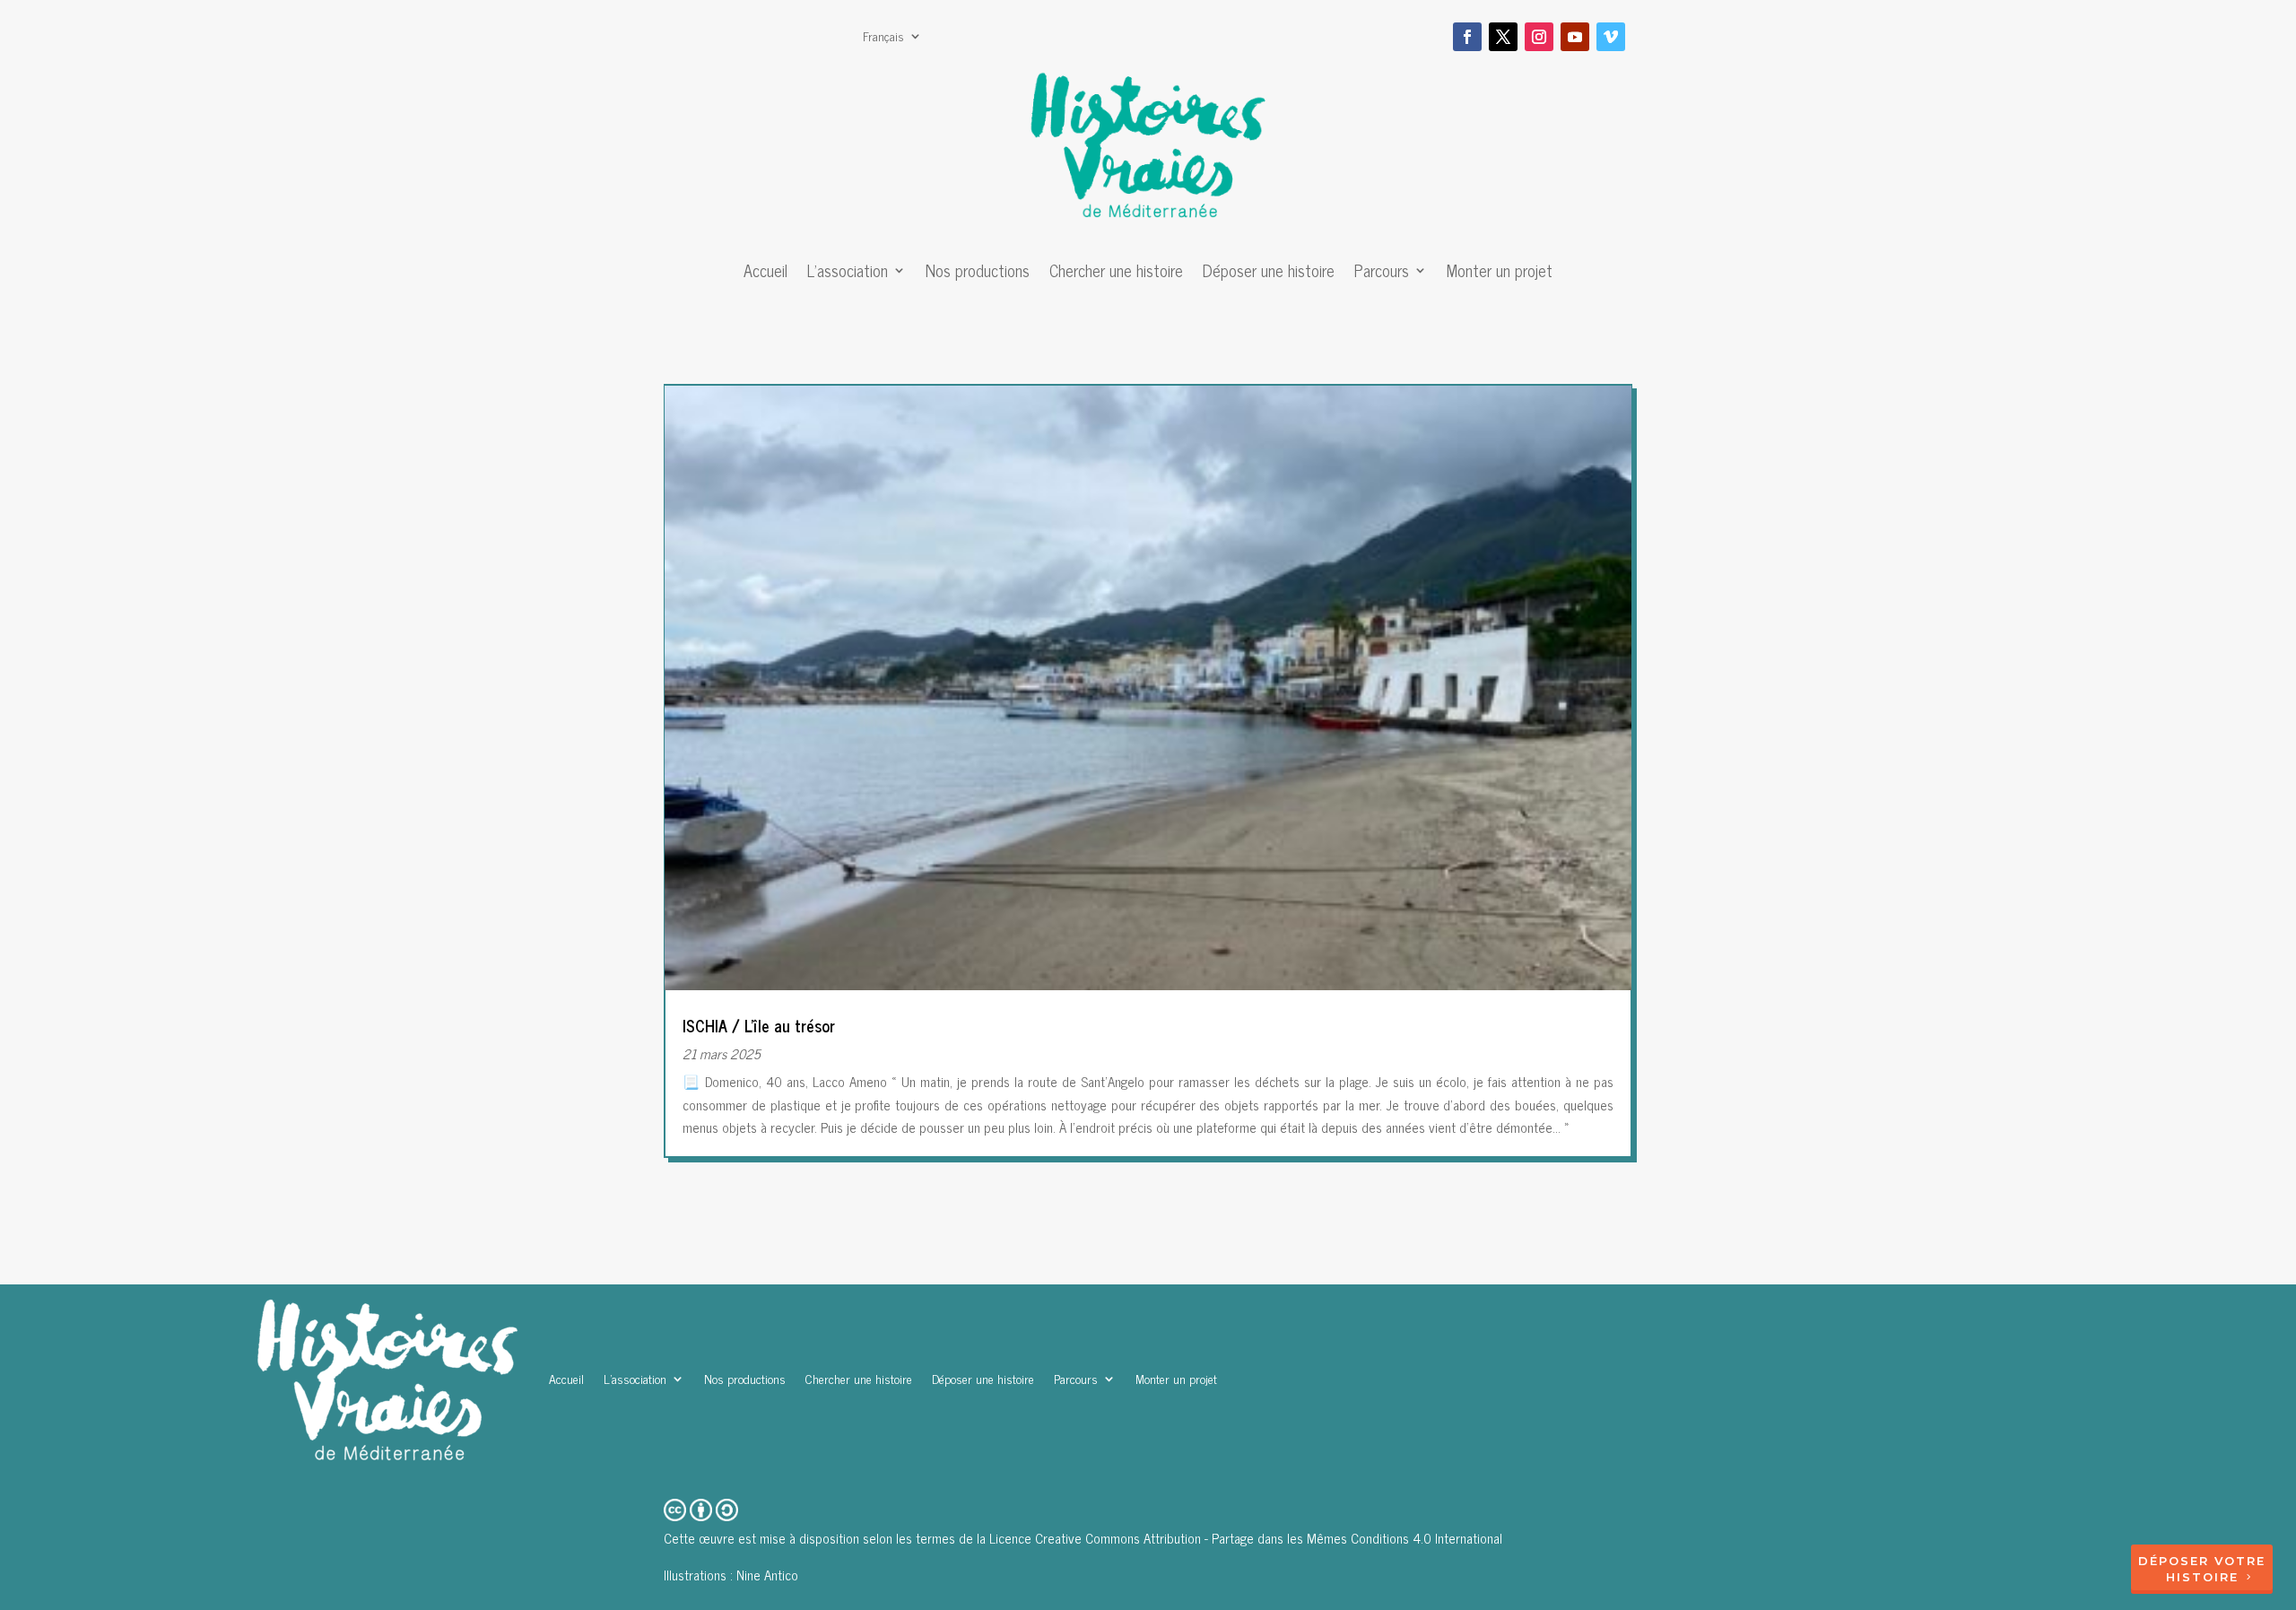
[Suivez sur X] (1503, 37)
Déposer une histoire (1269, 274)
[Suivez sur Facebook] (1467, 37)
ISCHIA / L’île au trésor (759, 1025)
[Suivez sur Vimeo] (1611, 37)
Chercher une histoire (1116, 274)
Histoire (2202, 1577)
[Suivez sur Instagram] (1539, 37)
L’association (848, 274)
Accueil (765, 274)
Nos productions (978, 274)
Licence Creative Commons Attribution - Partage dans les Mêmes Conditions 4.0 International (1246, 1538)
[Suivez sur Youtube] (1575, 37)
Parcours (1382, 274)
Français (883, 38)
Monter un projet (1500, 274)
